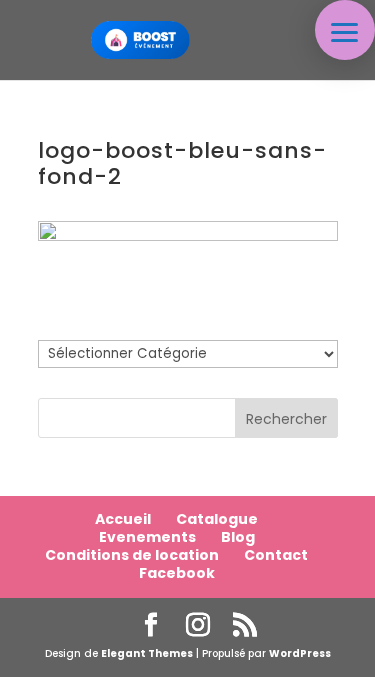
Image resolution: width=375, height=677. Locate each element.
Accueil (123, 519)
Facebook (177, 573)
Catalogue (217, 519)
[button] (345, 30)
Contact (276, 555)
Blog (238, 537)
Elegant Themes (147, 653)
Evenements (147, 537)
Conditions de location (132, 555)
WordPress (300, 653)
